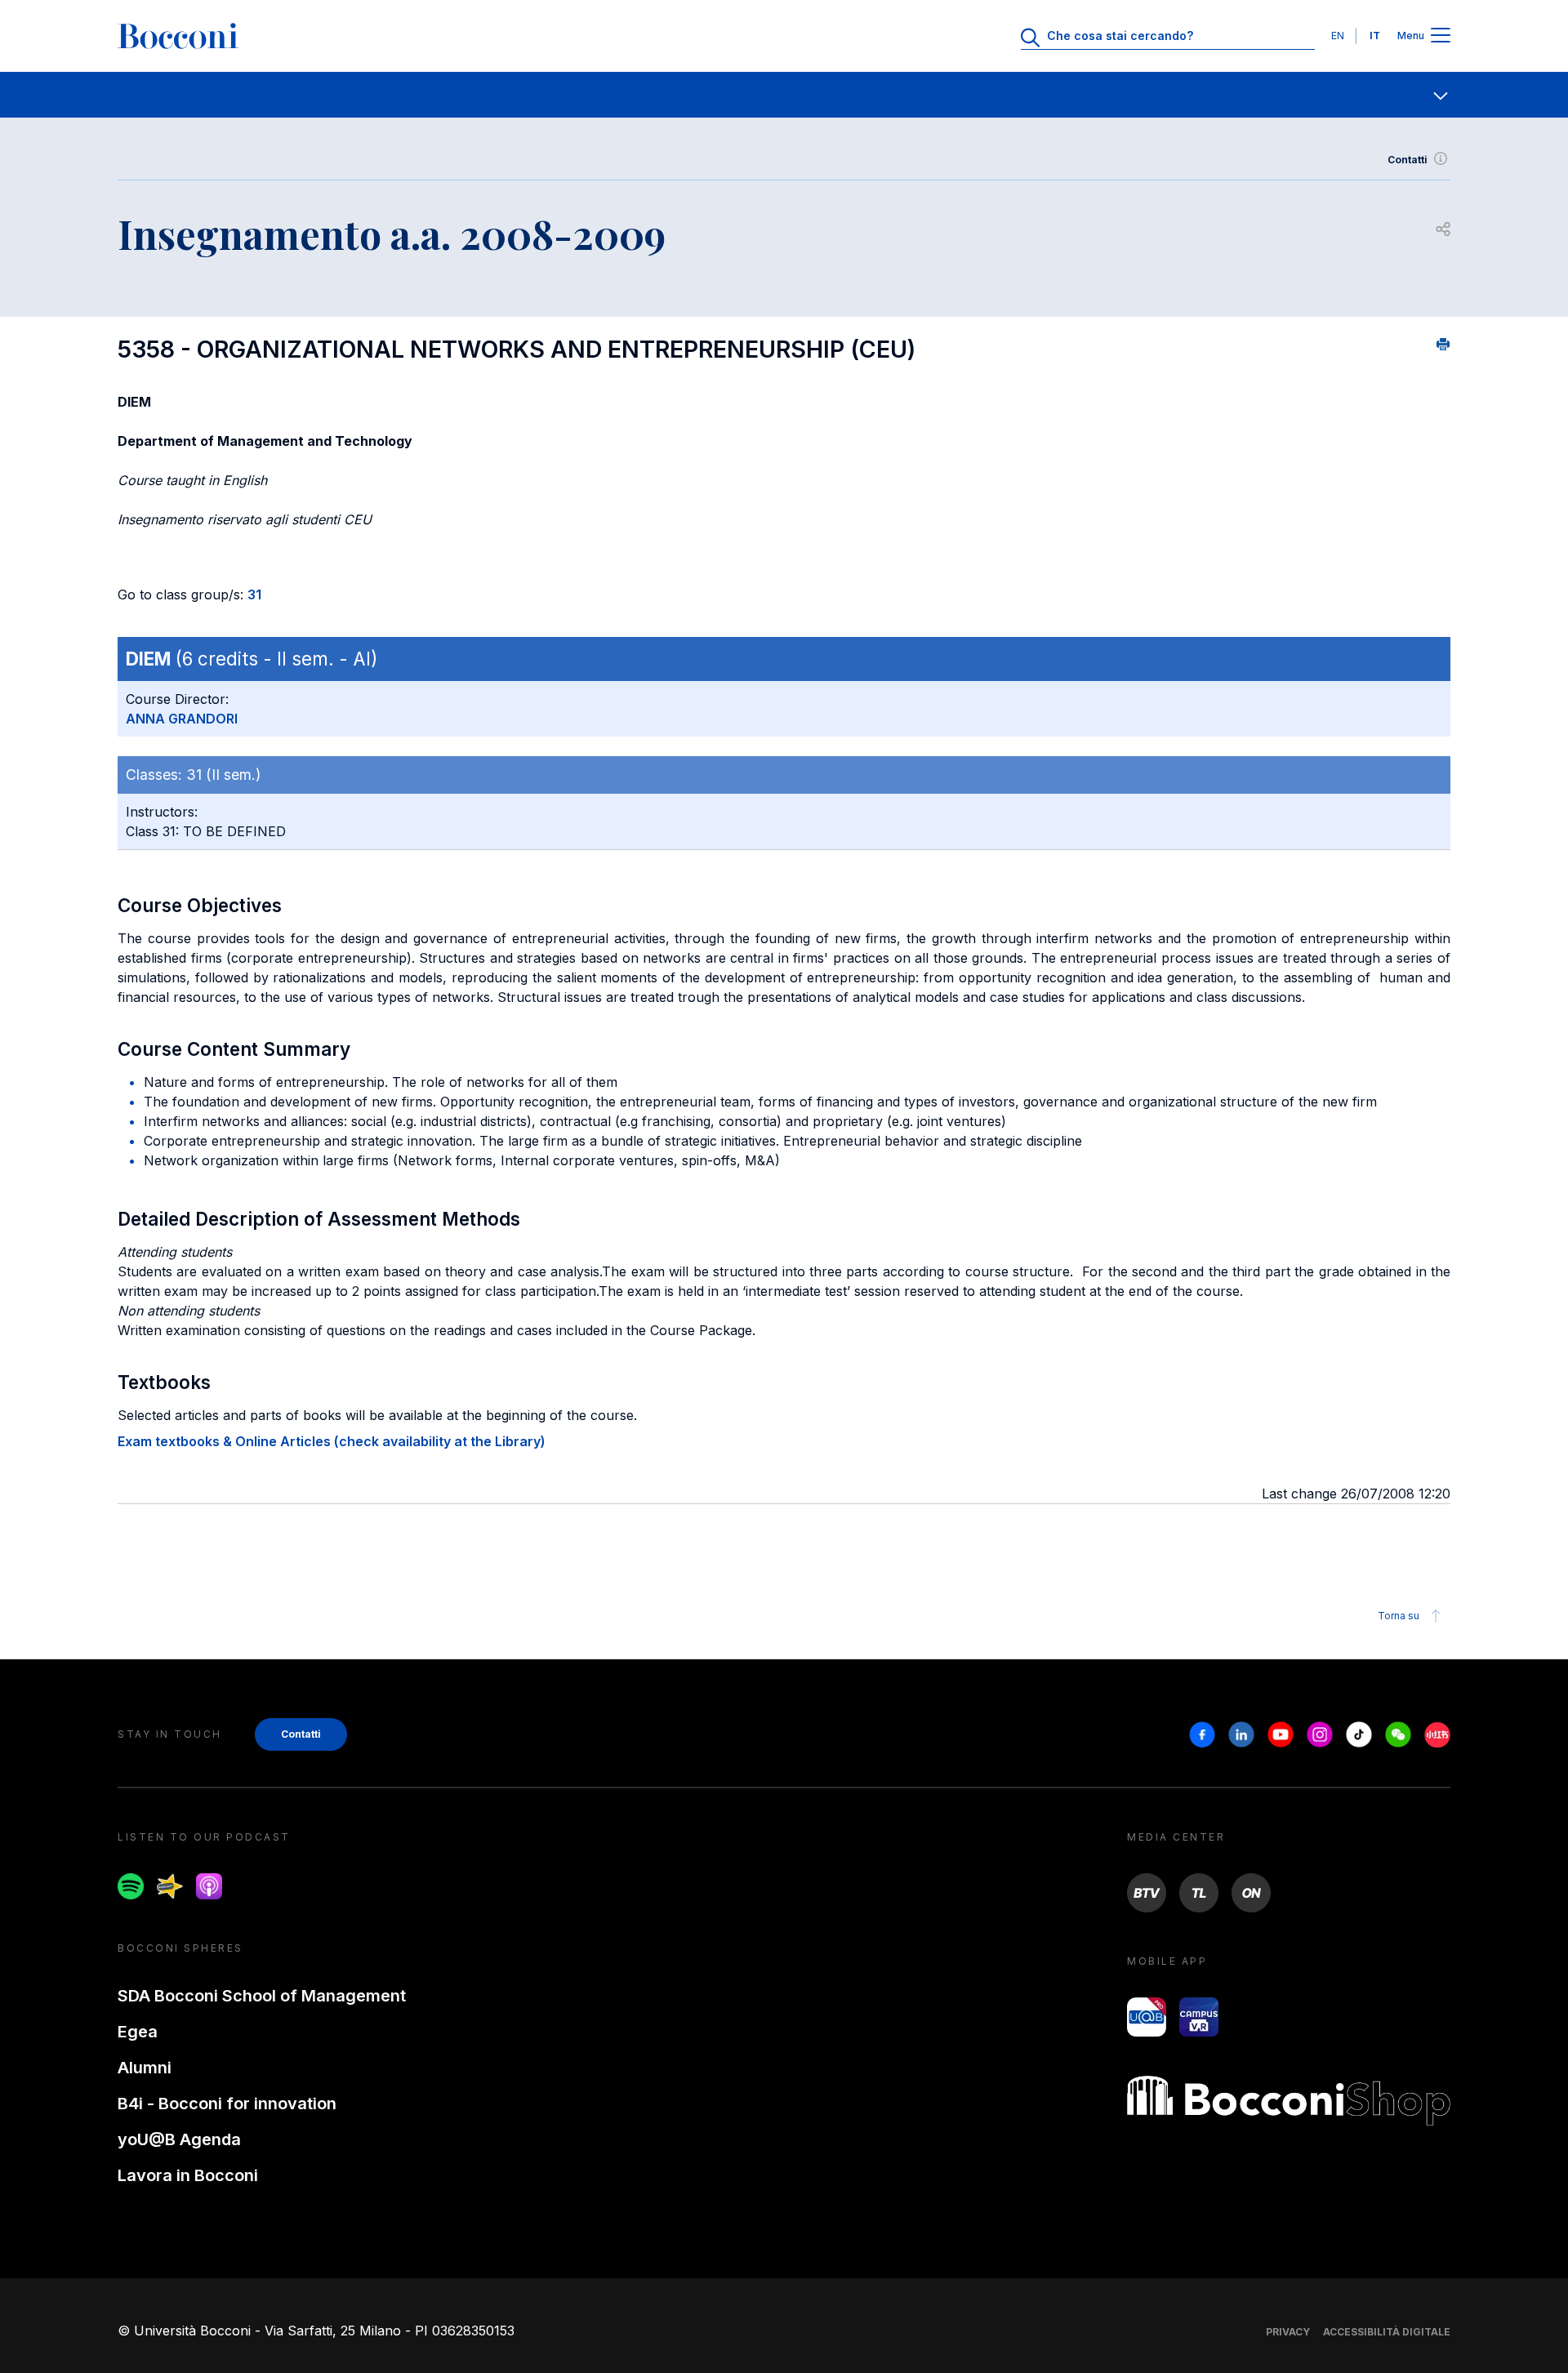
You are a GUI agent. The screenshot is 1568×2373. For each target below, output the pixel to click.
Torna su (1399, 1616)
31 (254, 594)
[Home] (178, 36)
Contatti (1408, 160)
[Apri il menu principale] (1441, 36)
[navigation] (784, 95)
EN (1338, 36)
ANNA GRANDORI (182, 719)
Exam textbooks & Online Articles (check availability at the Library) (332, 1441)
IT (1375, 36)
